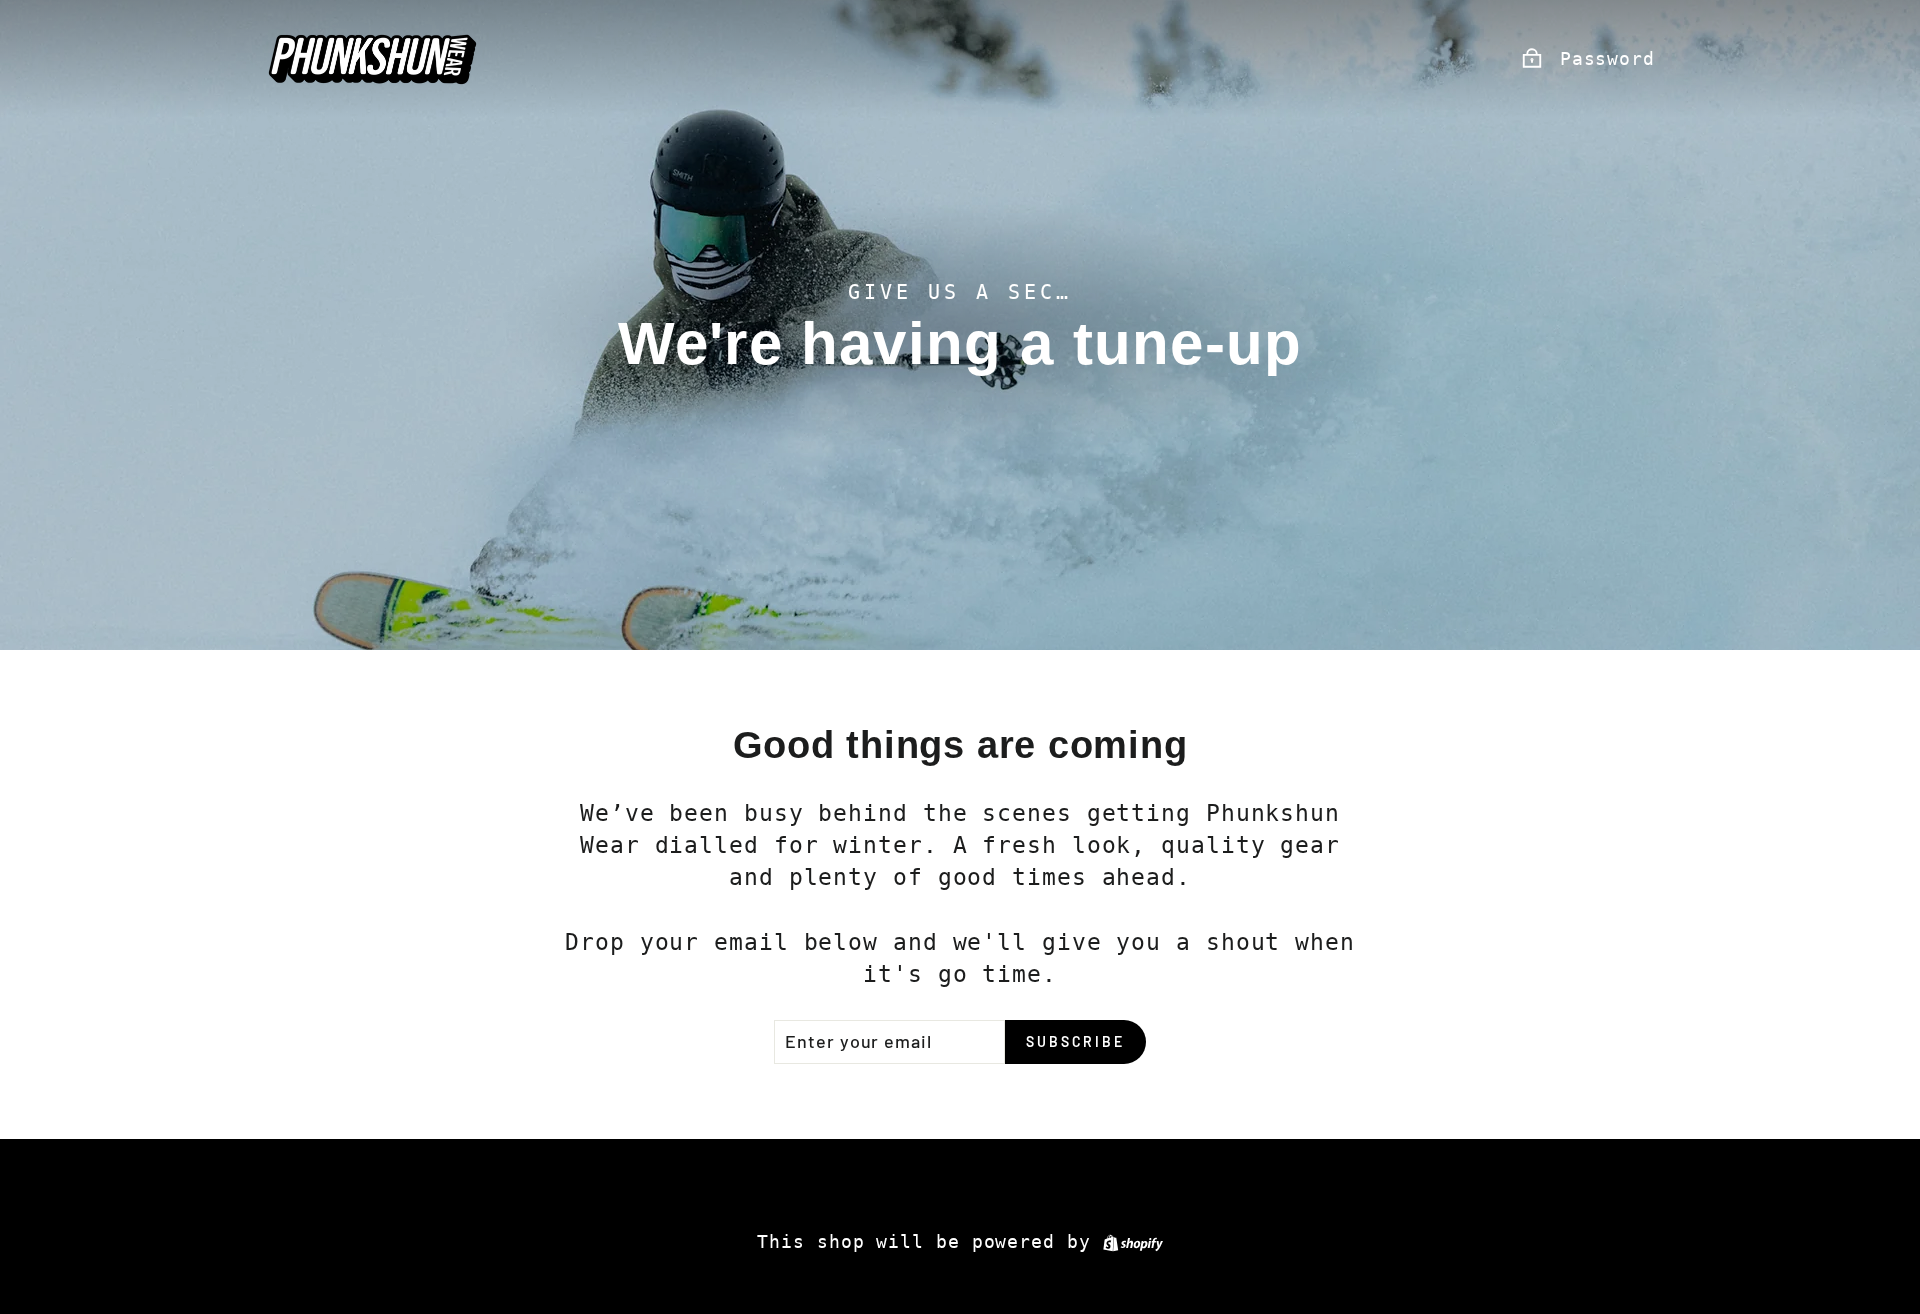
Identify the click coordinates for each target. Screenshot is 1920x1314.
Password (1607, 58)
